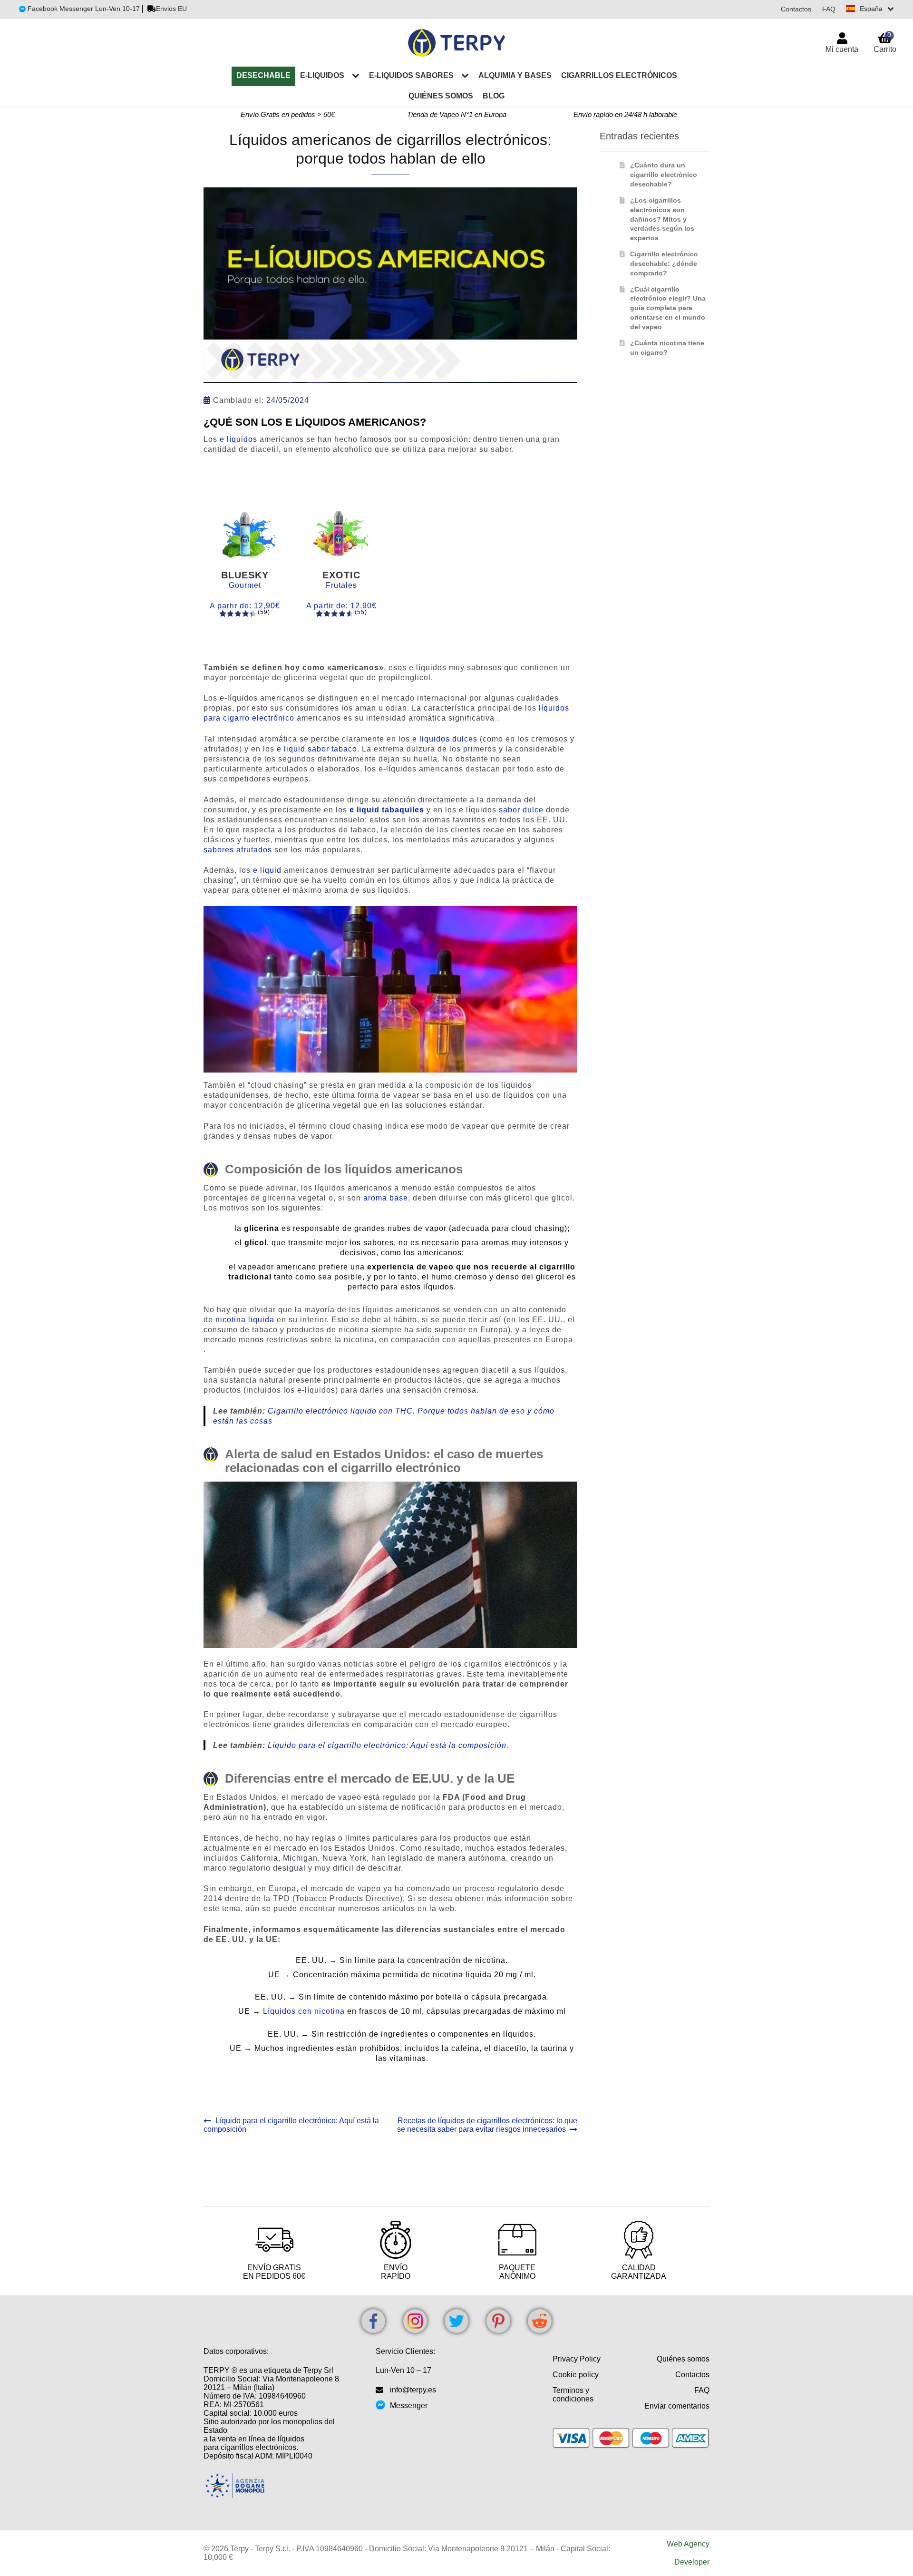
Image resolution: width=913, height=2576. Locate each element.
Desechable (263, 75)
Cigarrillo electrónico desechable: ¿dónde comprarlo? (664, 263)
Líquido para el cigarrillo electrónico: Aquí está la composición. (388, 1745)
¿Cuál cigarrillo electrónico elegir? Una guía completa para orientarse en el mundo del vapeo (668, 308)
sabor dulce (521, 810)
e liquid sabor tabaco (317, 749)
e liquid (267, 870)
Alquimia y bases (515, 75)
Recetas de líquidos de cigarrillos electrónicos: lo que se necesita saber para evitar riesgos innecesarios (487, 2125)
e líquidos (238, 439)
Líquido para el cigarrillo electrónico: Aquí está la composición (291, 2125)
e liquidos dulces (445, 739)
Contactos (796, 9)
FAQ (829, 9)
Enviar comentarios (677, 2406)
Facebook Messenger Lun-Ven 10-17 (83, 9)
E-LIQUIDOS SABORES (411, 75)
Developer (692, 2562)
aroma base (386, 1198)
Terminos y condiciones (573, 2395)
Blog (494, 96)
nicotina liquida (245, 1320)
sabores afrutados (238, 850)
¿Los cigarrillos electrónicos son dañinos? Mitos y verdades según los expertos (662, 219)
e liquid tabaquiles (387, 810)
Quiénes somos (441, 96)
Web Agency (688, 2544)
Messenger (409, 2405)
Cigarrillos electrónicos (619, 75)
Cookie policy (576, 2375)
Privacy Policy (577, 2359)
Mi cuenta (842, 49)
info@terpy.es (413, 2390)
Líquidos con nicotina (304, 2011)
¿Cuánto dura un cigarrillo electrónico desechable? (664, 175)
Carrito (885, 42)
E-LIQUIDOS (322, 75)
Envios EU (171, 9)
